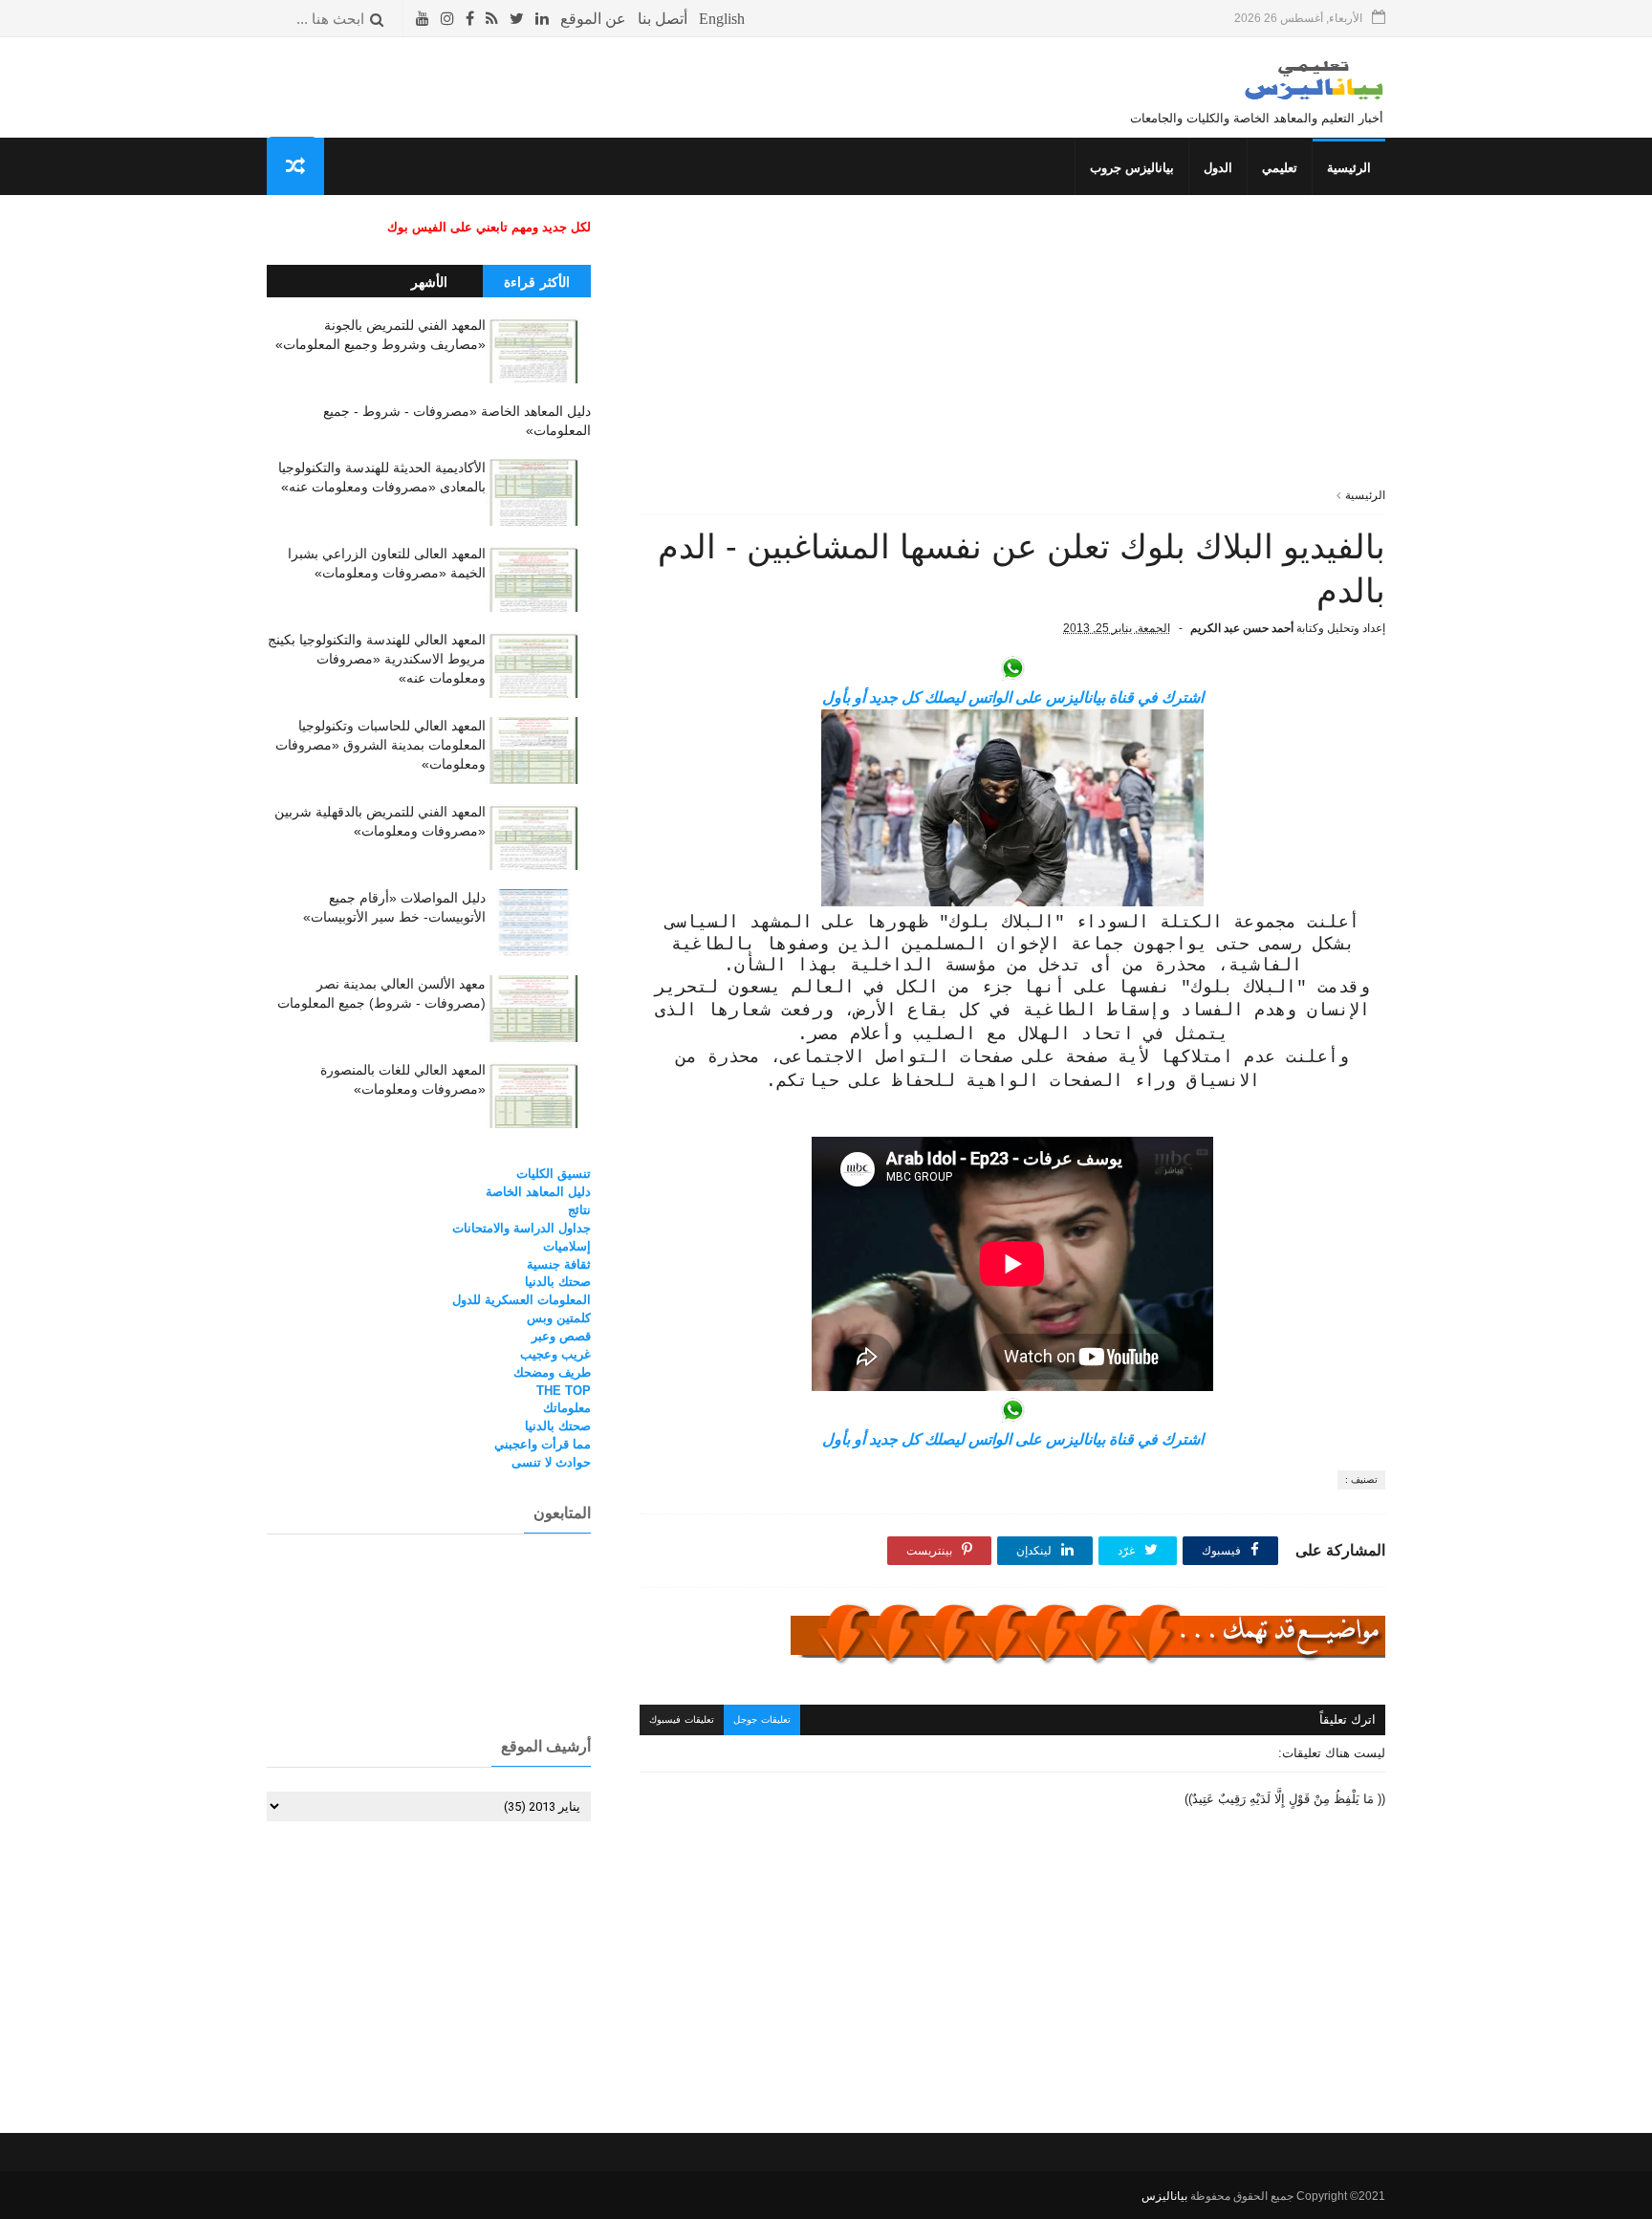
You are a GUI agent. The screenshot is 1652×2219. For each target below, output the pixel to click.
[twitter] (517, 19)
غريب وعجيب (555, 1354)
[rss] (492, 19)
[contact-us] (663, 19)
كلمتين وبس (559, 1318)
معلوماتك (567, 1408)
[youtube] (423, 19)
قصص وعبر (561, 1336)
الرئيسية (1349, 168)
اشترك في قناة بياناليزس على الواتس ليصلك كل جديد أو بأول (1013, 697)
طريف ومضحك (552, 1372)
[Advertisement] (1012, 353)
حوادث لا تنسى (551, 1462)
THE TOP (564, 1391)
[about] (593, 19)
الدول (1218, 168)
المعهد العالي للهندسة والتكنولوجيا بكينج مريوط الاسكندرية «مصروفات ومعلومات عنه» (377, 658)
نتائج (579, 1210)
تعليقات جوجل (762, 1719)
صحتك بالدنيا (558, 1282)
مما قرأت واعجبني (543, 1444)
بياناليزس (1164, 2196)
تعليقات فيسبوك (682, 1719)
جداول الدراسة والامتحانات (522, 1228)
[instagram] (447, 19)
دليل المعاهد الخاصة (538, 1192)
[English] (722, 19)
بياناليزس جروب (1132, 168)
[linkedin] (542, 19)
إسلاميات (567, 1246)
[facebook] (470, 19)
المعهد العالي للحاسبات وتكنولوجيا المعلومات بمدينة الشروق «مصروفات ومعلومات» (380, 744)
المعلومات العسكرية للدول (522, 1300)
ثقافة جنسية (559, 1264)
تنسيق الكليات (554, 1174)
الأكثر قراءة (537, 282)
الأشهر (429, 282)
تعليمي (1280, 168)
